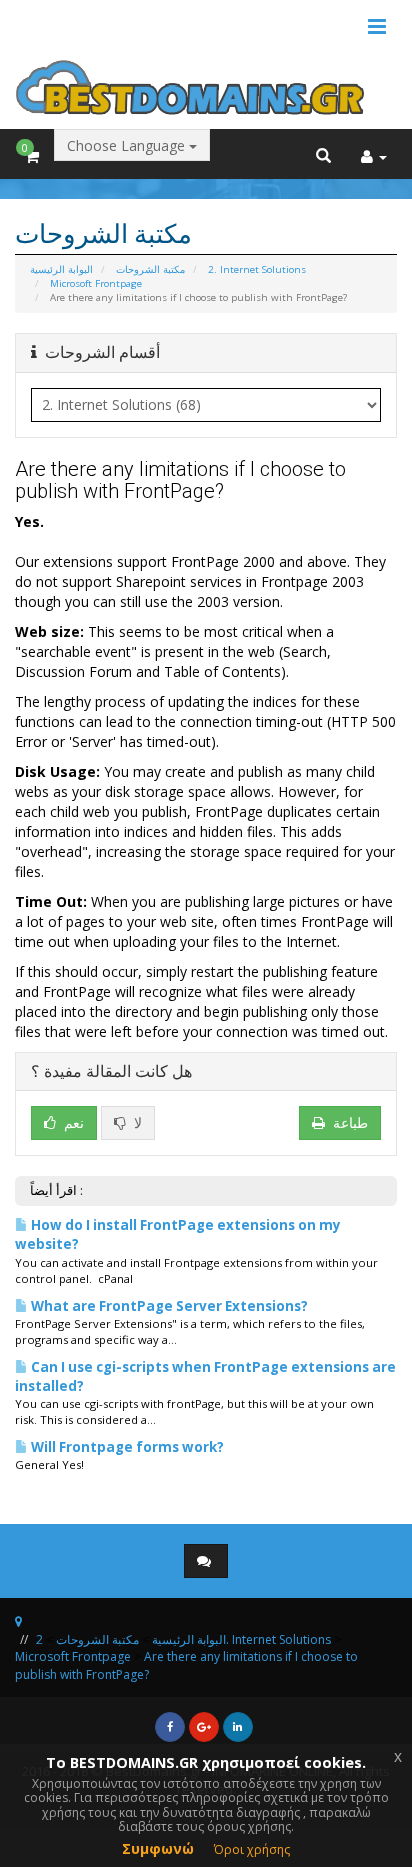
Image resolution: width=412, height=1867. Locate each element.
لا (136, 1122)
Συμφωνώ (158, 1848)
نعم (72, 1122)
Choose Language (128, 145)
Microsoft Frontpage (96, 283)
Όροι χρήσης (252, 1849)
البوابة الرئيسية (61, 269)
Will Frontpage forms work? (126, 1447)
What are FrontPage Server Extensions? (168, 1306)
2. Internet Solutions (257, 269)
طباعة (350, 1122)
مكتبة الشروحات (150, 269)
